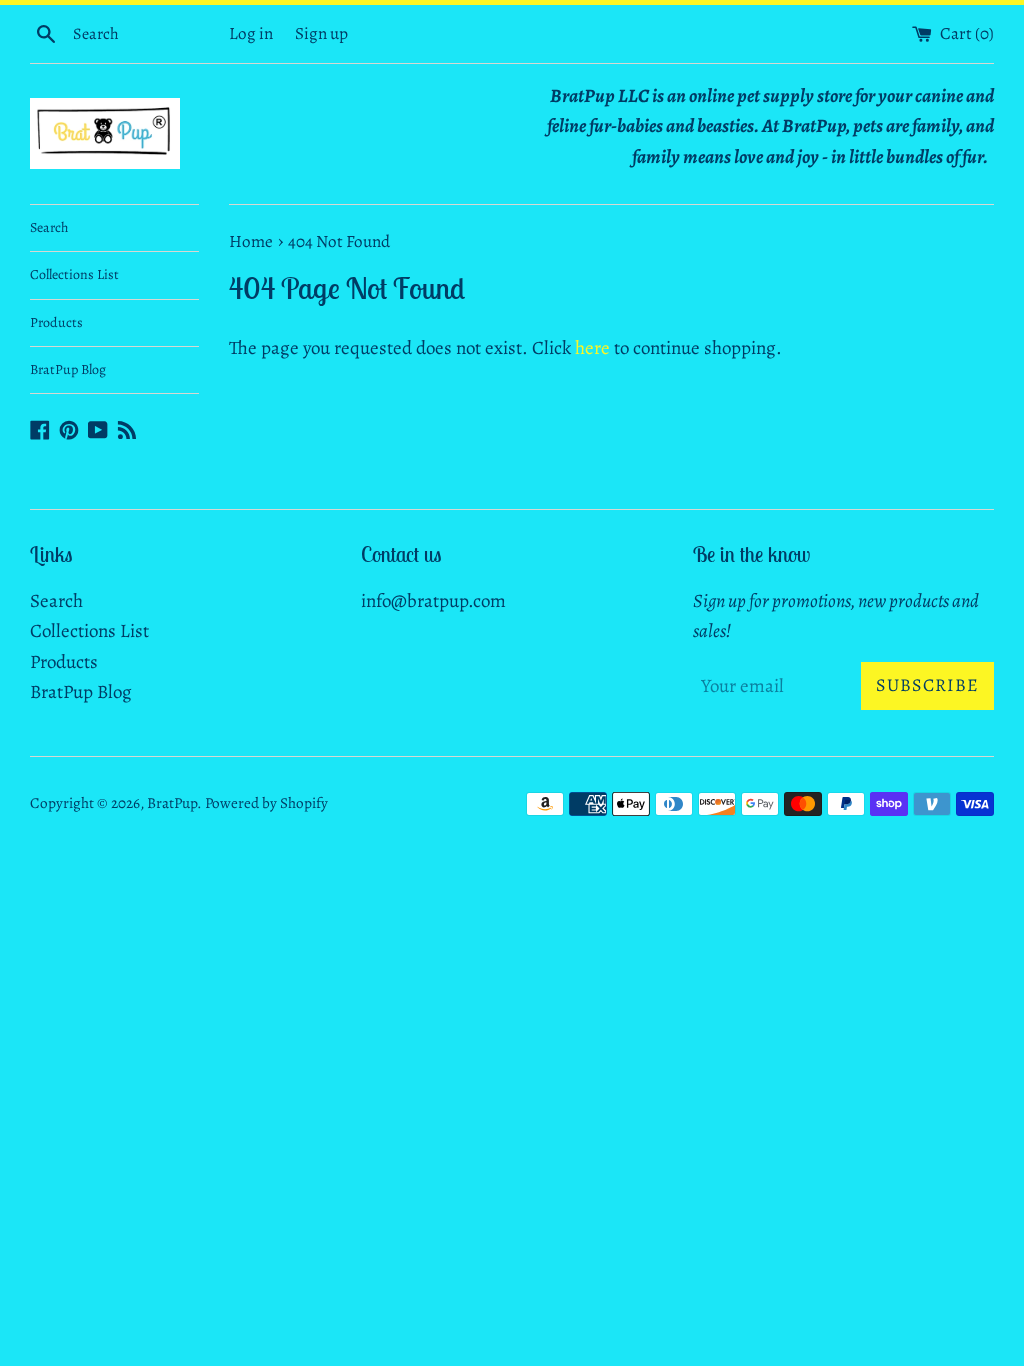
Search (49, 227)
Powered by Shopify (266, 803)
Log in (251, 33)
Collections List (74, 274)
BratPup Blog (68, 369)
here (592, 348)
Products (56, 322)
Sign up (321, 33)
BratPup (172, 803)
